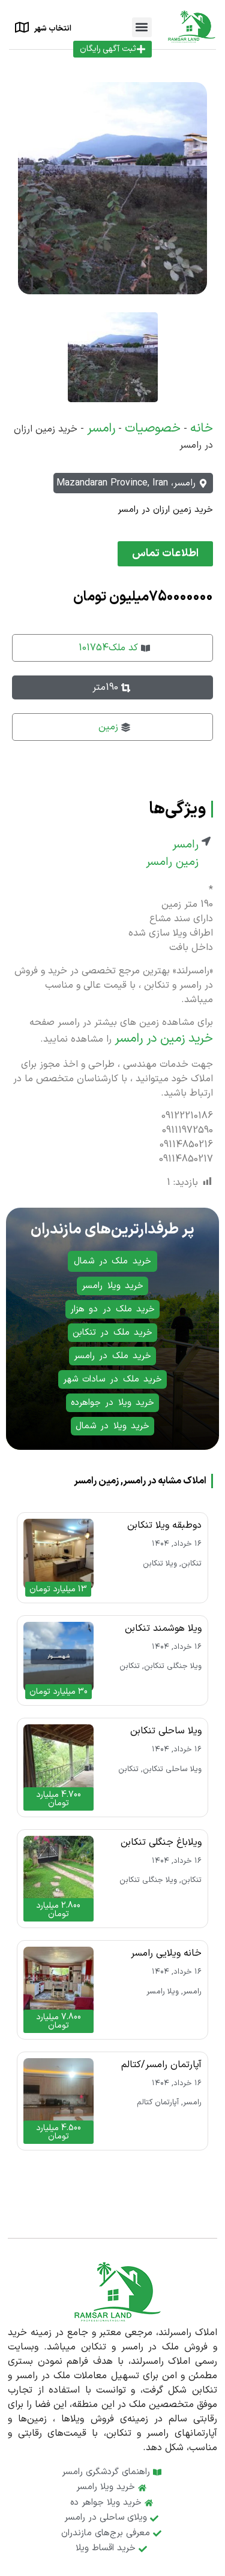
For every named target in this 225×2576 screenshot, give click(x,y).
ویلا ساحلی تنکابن (166, 1731)
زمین (108, 727)
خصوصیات (153, 429)
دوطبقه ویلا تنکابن (164, 1525)
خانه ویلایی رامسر (166, 1953)
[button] (142, 27)
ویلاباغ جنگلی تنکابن (161, 1842)
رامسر (101, 429)
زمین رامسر (172, 862)
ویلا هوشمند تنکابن (163, 1628)
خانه (202, 429)
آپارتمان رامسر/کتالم (161, 2065)
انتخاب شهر (53, 29)
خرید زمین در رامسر (164, 1039)
